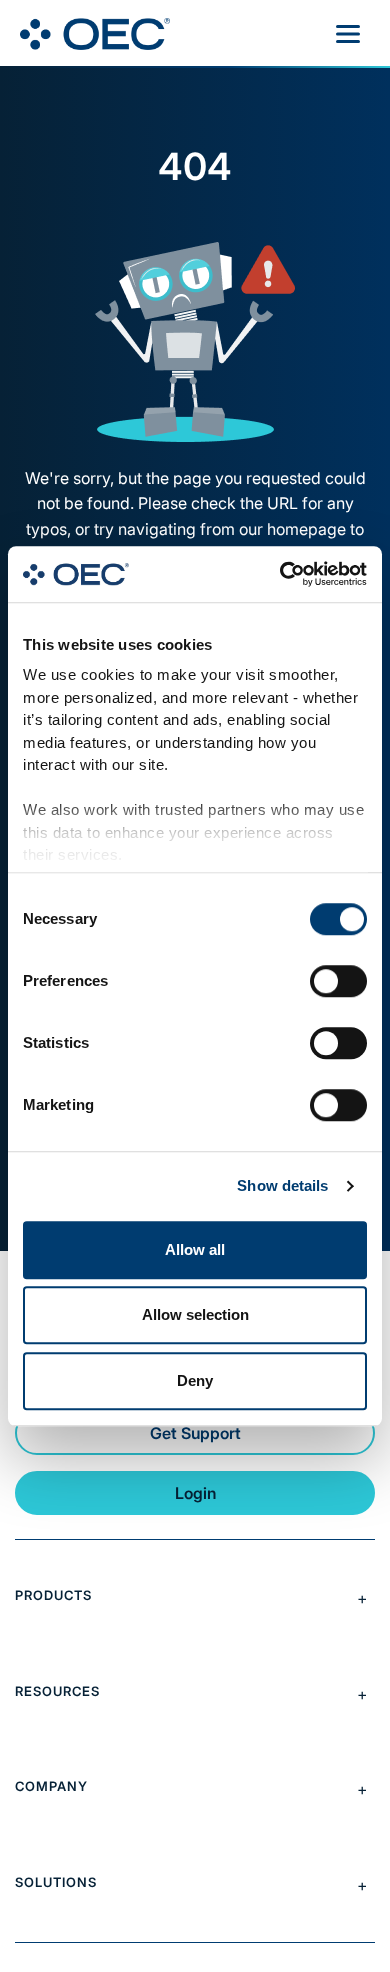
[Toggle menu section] (195, 1598)
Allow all (195, 1249)
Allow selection (195, 1314)
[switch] (338, 981)
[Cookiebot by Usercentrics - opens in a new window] (280, 574)
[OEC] (95, 34)
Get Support (195, 1433)
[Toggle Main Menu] (348, 34)
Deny (195, 1380)
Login (195, 1493)
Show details (282, 1185)
